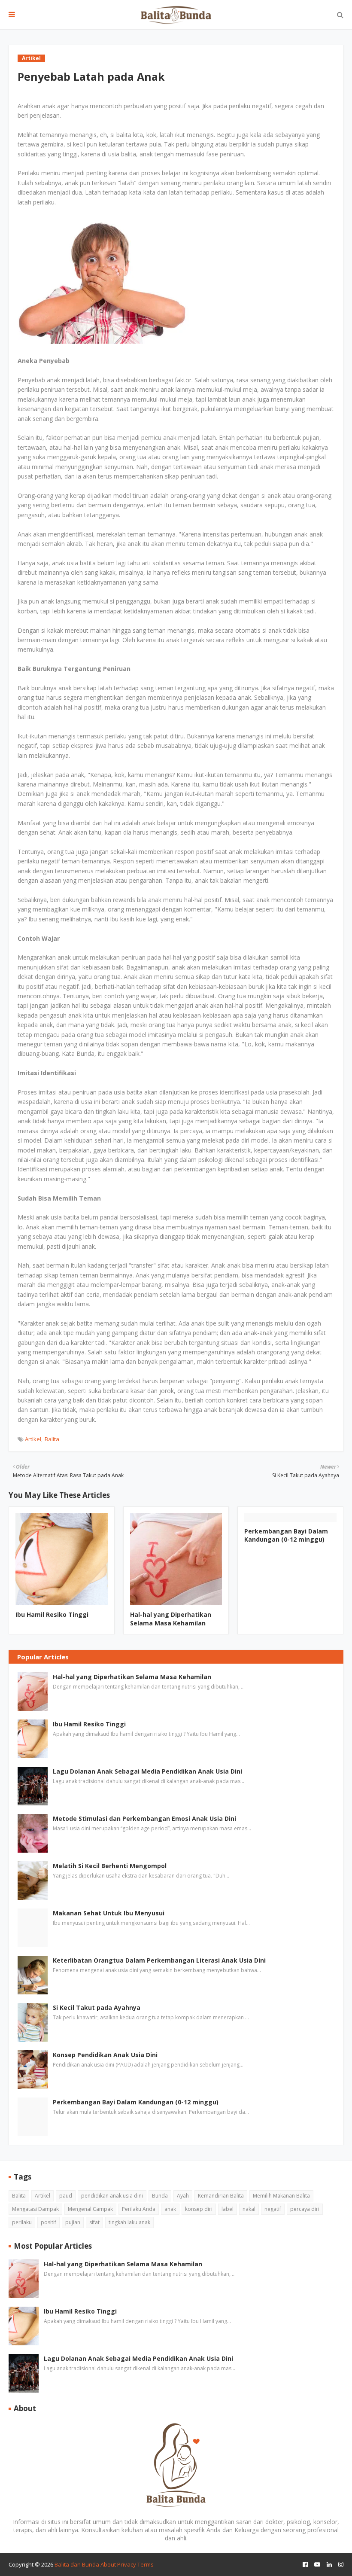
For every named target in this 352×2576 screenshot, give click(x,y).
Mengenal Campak (90, 2209)
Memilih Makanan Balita (281, 2196)
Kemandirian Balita (221, 2196)
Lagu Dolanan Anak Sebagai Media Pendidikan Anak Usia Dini (147, 1771)
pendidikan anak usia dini (112, 2196)
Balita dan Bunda (77, 2564)
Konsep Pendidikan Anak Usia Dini (105, 2055)
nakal (249, 2209)
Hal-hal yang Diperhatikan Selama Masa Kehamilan (171, 1619)
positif (49, 2222)
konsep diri (199, 2209)
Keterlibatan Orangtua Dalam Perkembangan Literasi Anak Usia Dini (159, 1960)
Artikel (33, 1439)
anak (170, 2209)
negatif (273, 2209)
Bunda (160, 2196)
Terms (146, 2564)
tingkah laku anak (129, 2222)
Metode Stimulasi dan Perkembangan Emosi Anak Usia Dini (144, 1818)
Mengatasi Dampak (35, 2209)
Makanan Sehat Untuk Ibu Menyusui (109, 1913)
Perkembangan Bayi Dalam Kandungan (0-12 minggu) (286, 1535)
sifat (94, 2222)
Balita (52, 1439)
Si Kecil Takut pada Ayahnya (97, 2007)
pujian (73, 2222)
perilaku (22, 2222)
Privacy (127, 2564)
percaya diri (305, 2209)
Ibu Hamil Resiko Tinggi (52, 1614)
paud (66, 2196)
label (228, 2209)
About (108, 2564)
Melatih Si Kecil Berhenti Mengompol (110, 1866)
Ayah (183, 2196)
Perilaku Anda (139, 2209)
